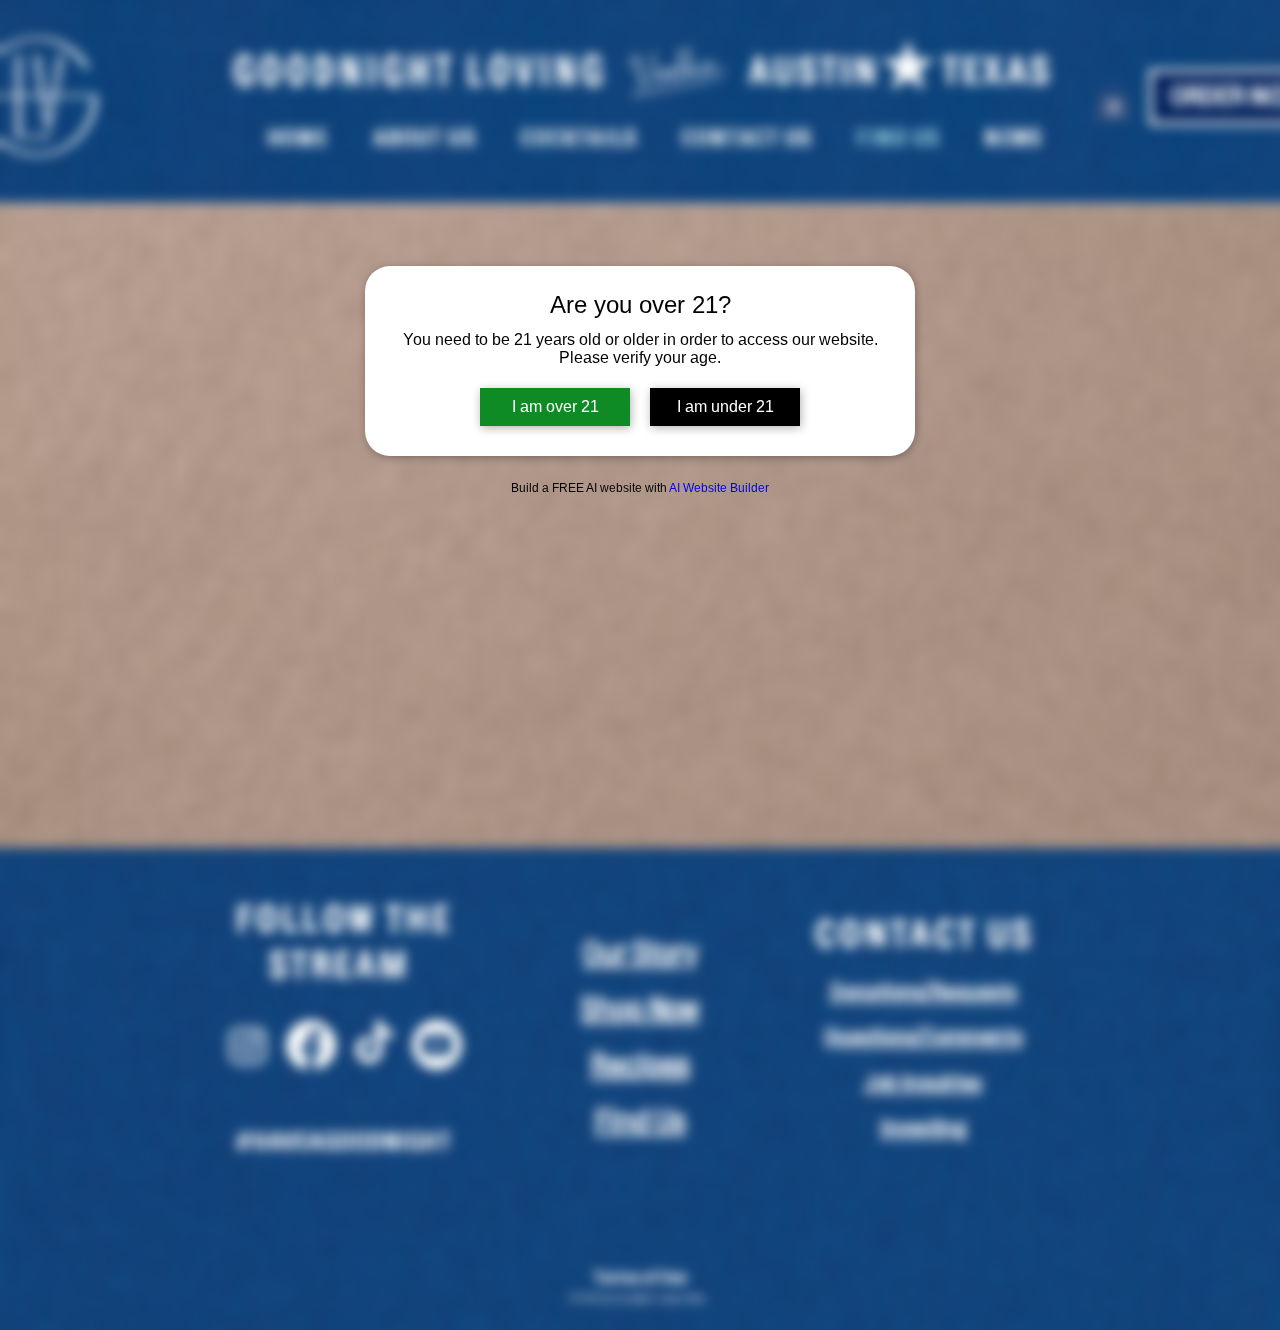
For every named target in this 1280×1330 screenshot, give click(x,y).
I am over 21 (555, 406)
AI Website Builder (719, 488)
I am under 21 (725, 406)
